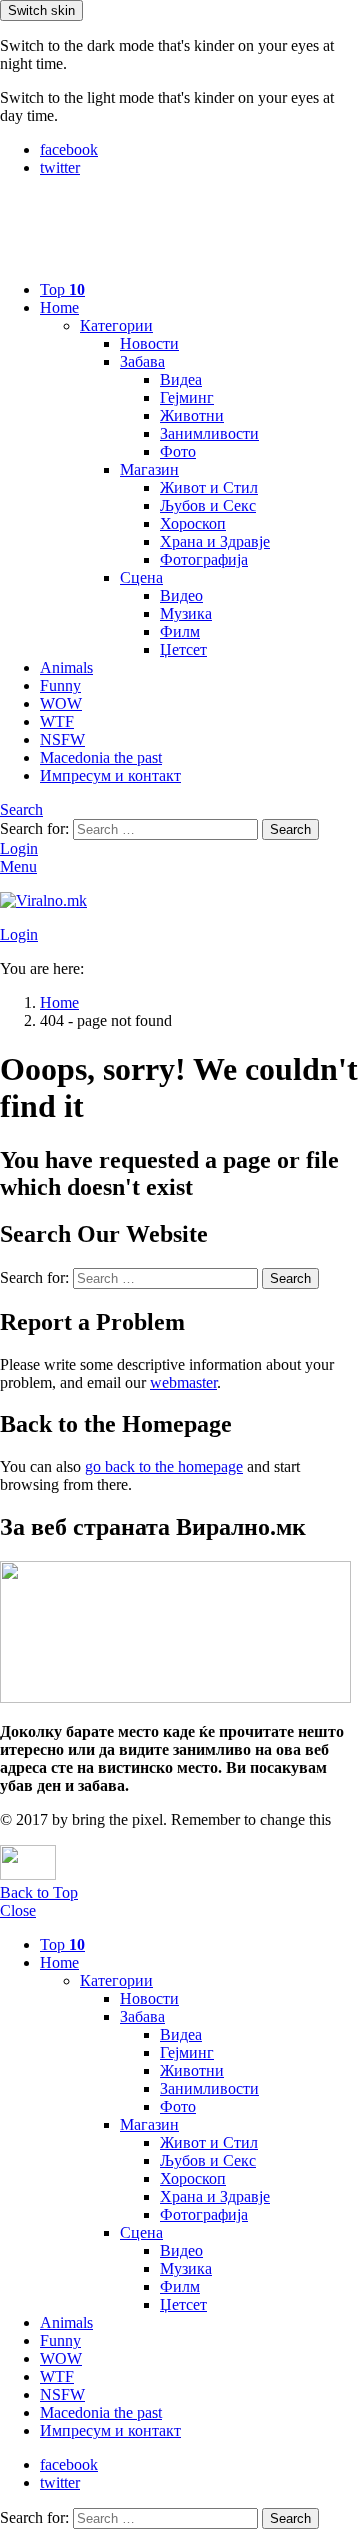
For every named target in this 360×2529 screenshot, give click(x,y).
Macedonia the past (101, 757)
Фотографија (204, 559)
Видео (181, 595)
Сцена (141, 577)
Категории (116, 325)
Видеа (181, 379)
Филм (180, 631)
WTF (57, 721)
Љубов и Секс (208, 505)
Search (290, 829)
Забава (142, 361)
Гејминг (187, 397)
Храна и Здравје (215, 541)
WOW (61, 703)
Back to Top (39, 1892)
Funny (60, 685)
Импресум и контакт (110, 775)
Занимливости (209, 433)
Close (18, 1910)
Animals (66, 667)
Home (59, 307)
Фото (178, 451)
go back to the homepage (164, 1466)
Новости (149, 343)
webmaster (183, 1382)
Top (62, 289)
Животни (192, 415)
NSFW (62, 739)
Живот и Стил (209, 487)
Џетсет (183, 649)
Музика (186, 613)
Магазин (149, 469)
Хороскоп (193, 523)
